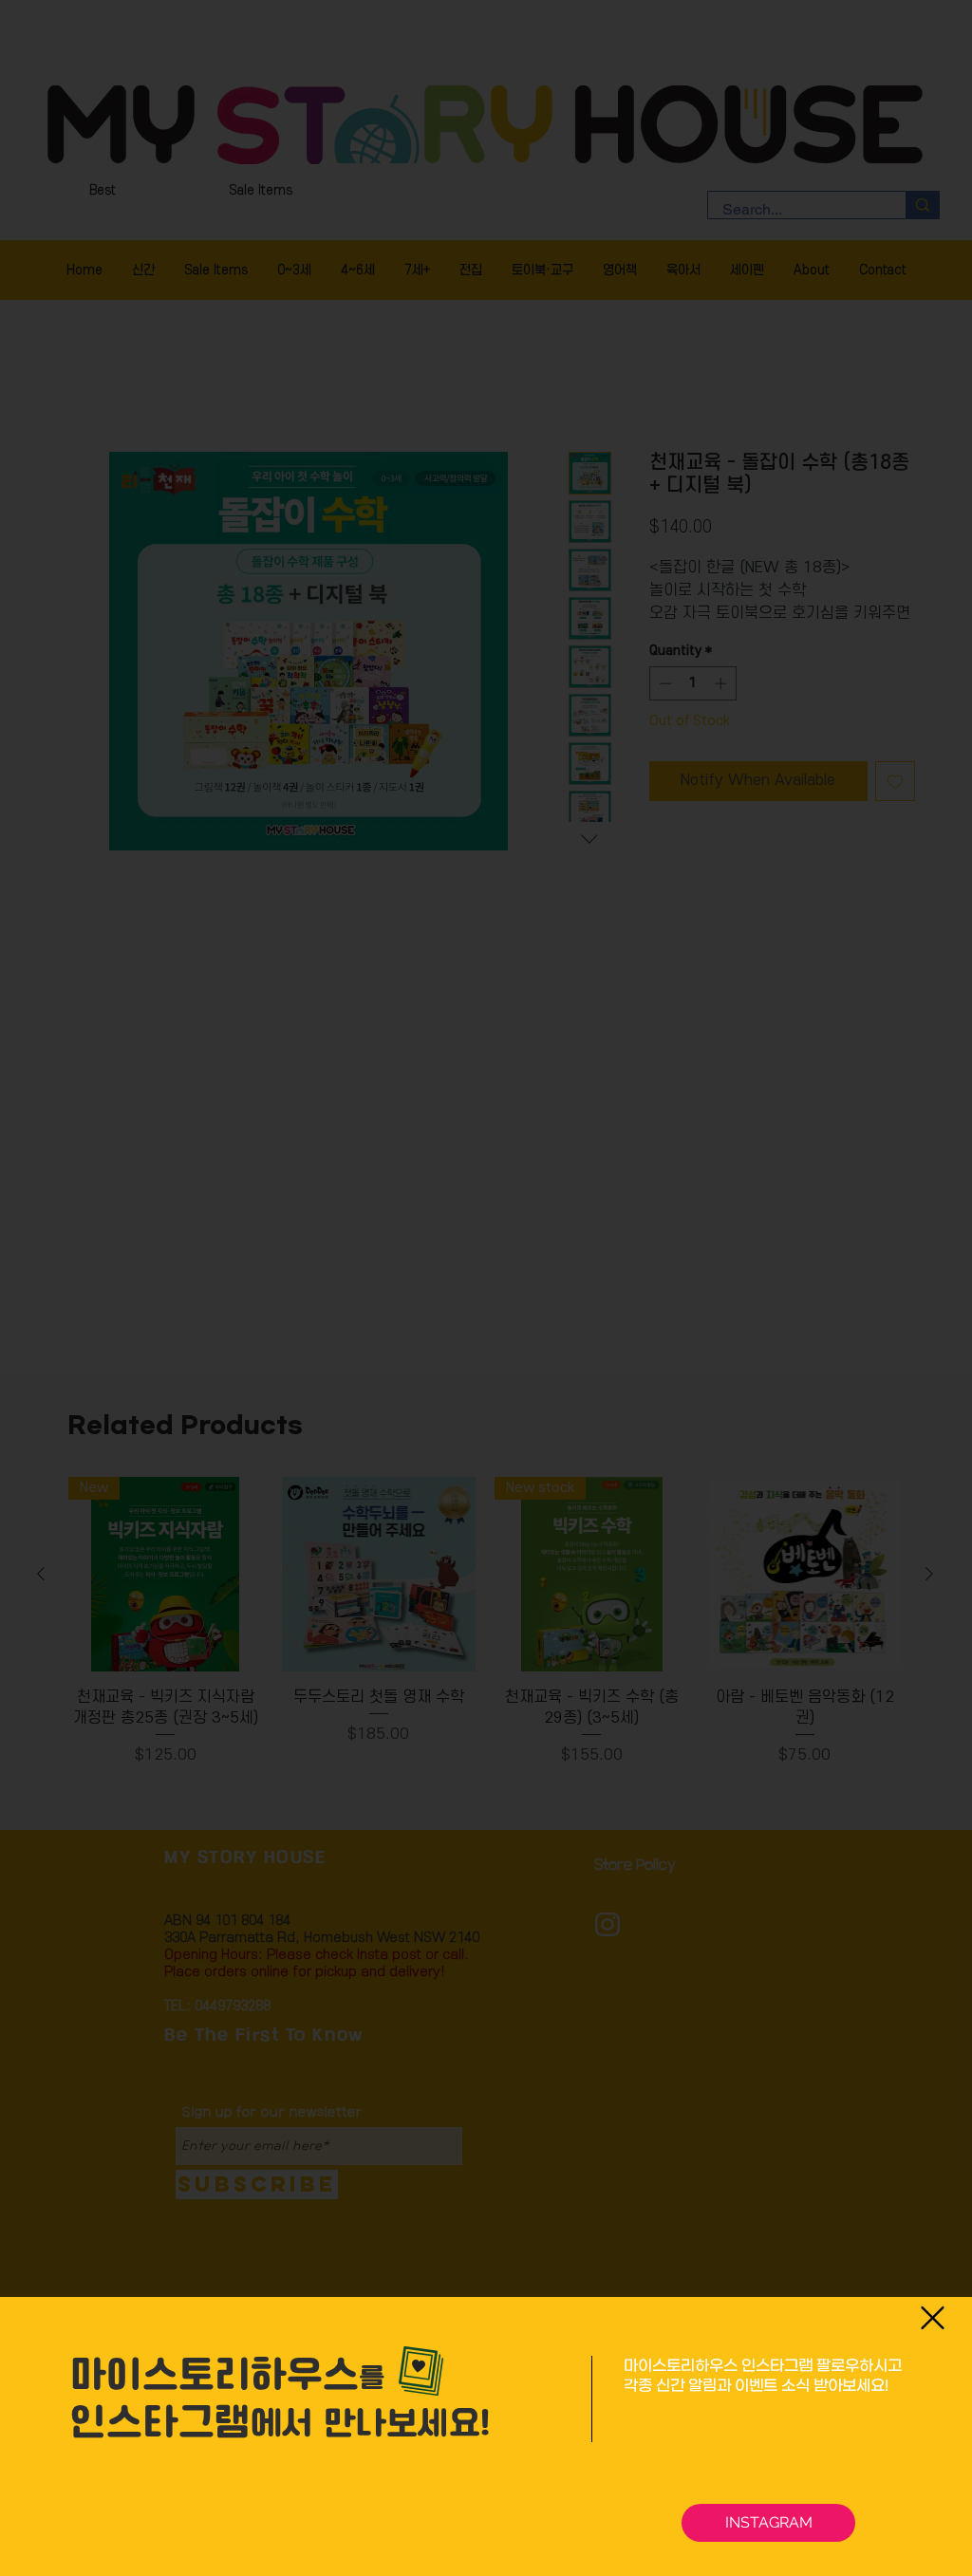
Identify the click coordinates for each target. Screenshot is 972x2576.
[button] (933, 2318)
